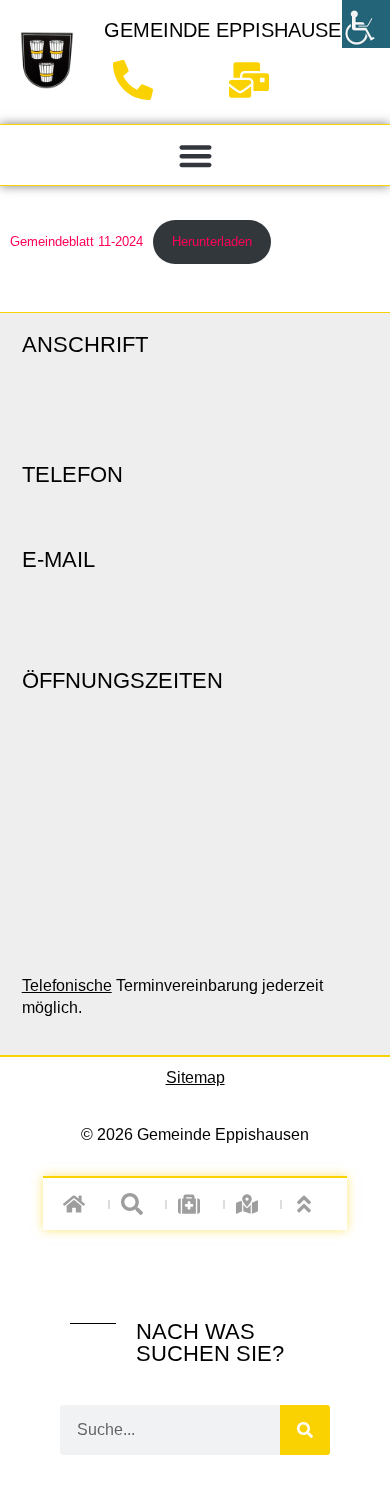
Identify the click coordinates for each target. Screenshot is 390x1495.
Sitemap (195, 1077)
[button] (195, 155)
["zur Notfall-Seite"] (195, 1204)
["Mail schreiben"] (256, 80)
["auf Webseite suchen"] (137, 1204)
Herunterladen (212, 241)
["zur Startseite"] (47, 59)
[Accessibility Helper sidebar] (366, 24)
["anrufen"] (140, 80)
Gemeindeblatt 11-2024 (76, 241)
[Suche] (305, 1430)
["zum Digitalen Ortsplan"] (252, 1204)
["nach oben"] (310, 1204)
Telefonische (67, 985)
